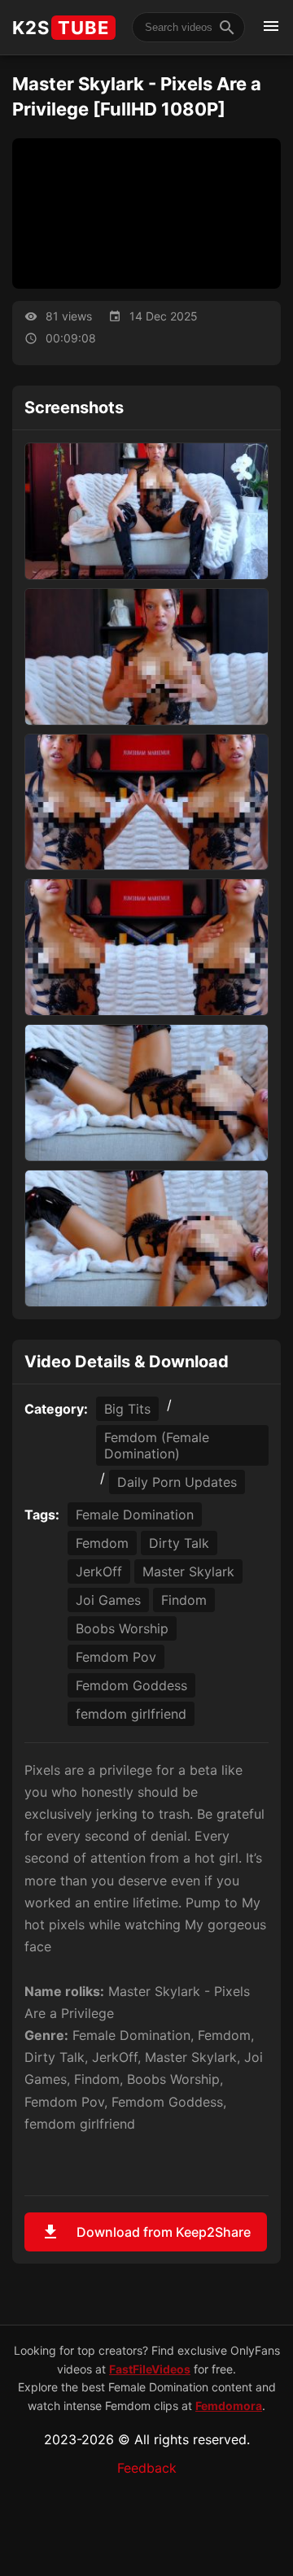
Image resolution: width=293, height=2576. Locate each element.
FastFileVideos (150, 2369)
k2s (61, 28)
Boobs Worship (122, 1628)
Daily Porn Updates (177, 1482)
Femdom (102, 1543)
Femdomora (229, 2406)
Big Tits (127, 1409)
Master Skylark (188, 1571)
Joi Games (108, 1600)
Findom (184, 1600)
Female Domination (135, 1515)
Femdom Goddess (131, 1685)
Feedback (147, 2468)
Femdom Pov (116, 1657)
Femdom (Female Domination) (157, 1445)
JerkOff (99, 1571)
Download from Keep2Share (146, 2232)
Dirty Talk (179, 1543)
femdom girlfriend (131, 1714)
